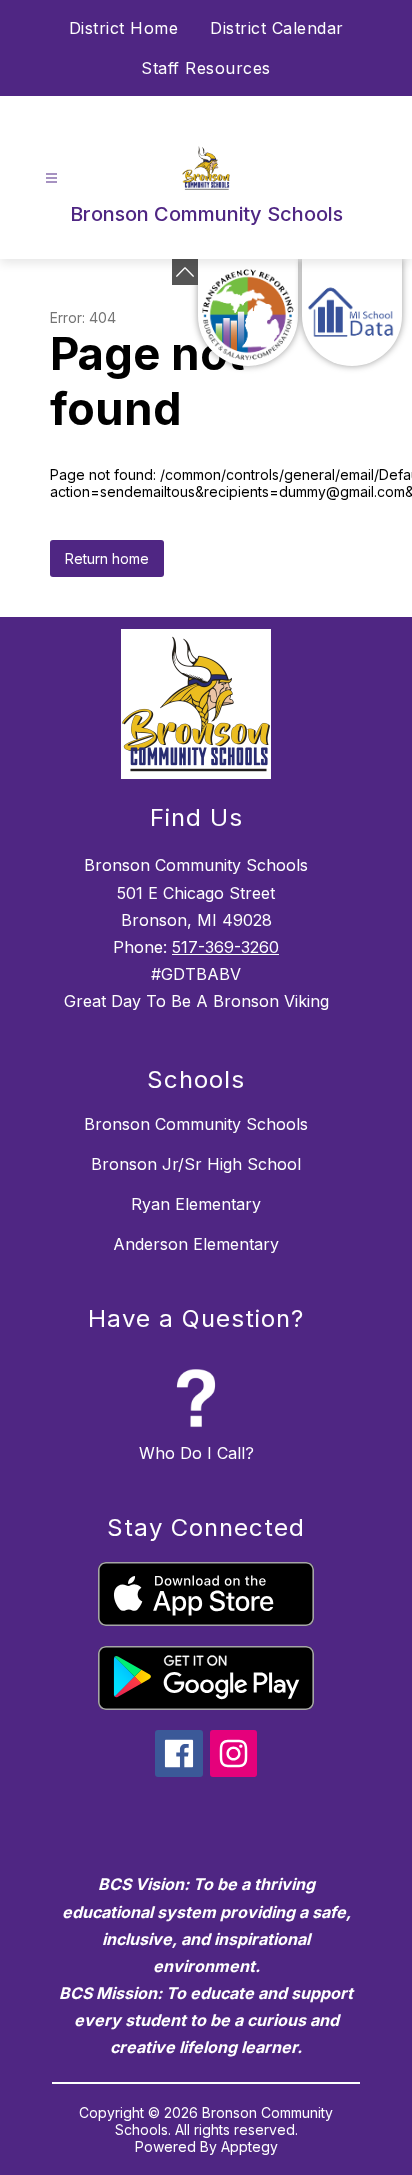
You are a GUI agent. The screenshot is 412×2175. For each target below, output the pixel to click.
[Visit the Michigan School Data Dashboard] (352, 312)
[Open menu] (51, 178)
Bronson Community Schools (196, 1124)
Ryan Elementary (196, 1204)
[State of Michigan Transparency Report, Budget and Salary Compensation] (248, 312)
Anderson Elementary (196, 1244)
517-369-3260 (225, 947)
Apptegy (249, 2146)
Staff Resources (206, 68)
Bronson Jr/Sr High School (196, 1164)
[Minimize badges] (185, 272)
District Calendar (277, 28)
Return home (107, 558)
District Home (124, 28)
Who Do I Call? (196, 1453)
